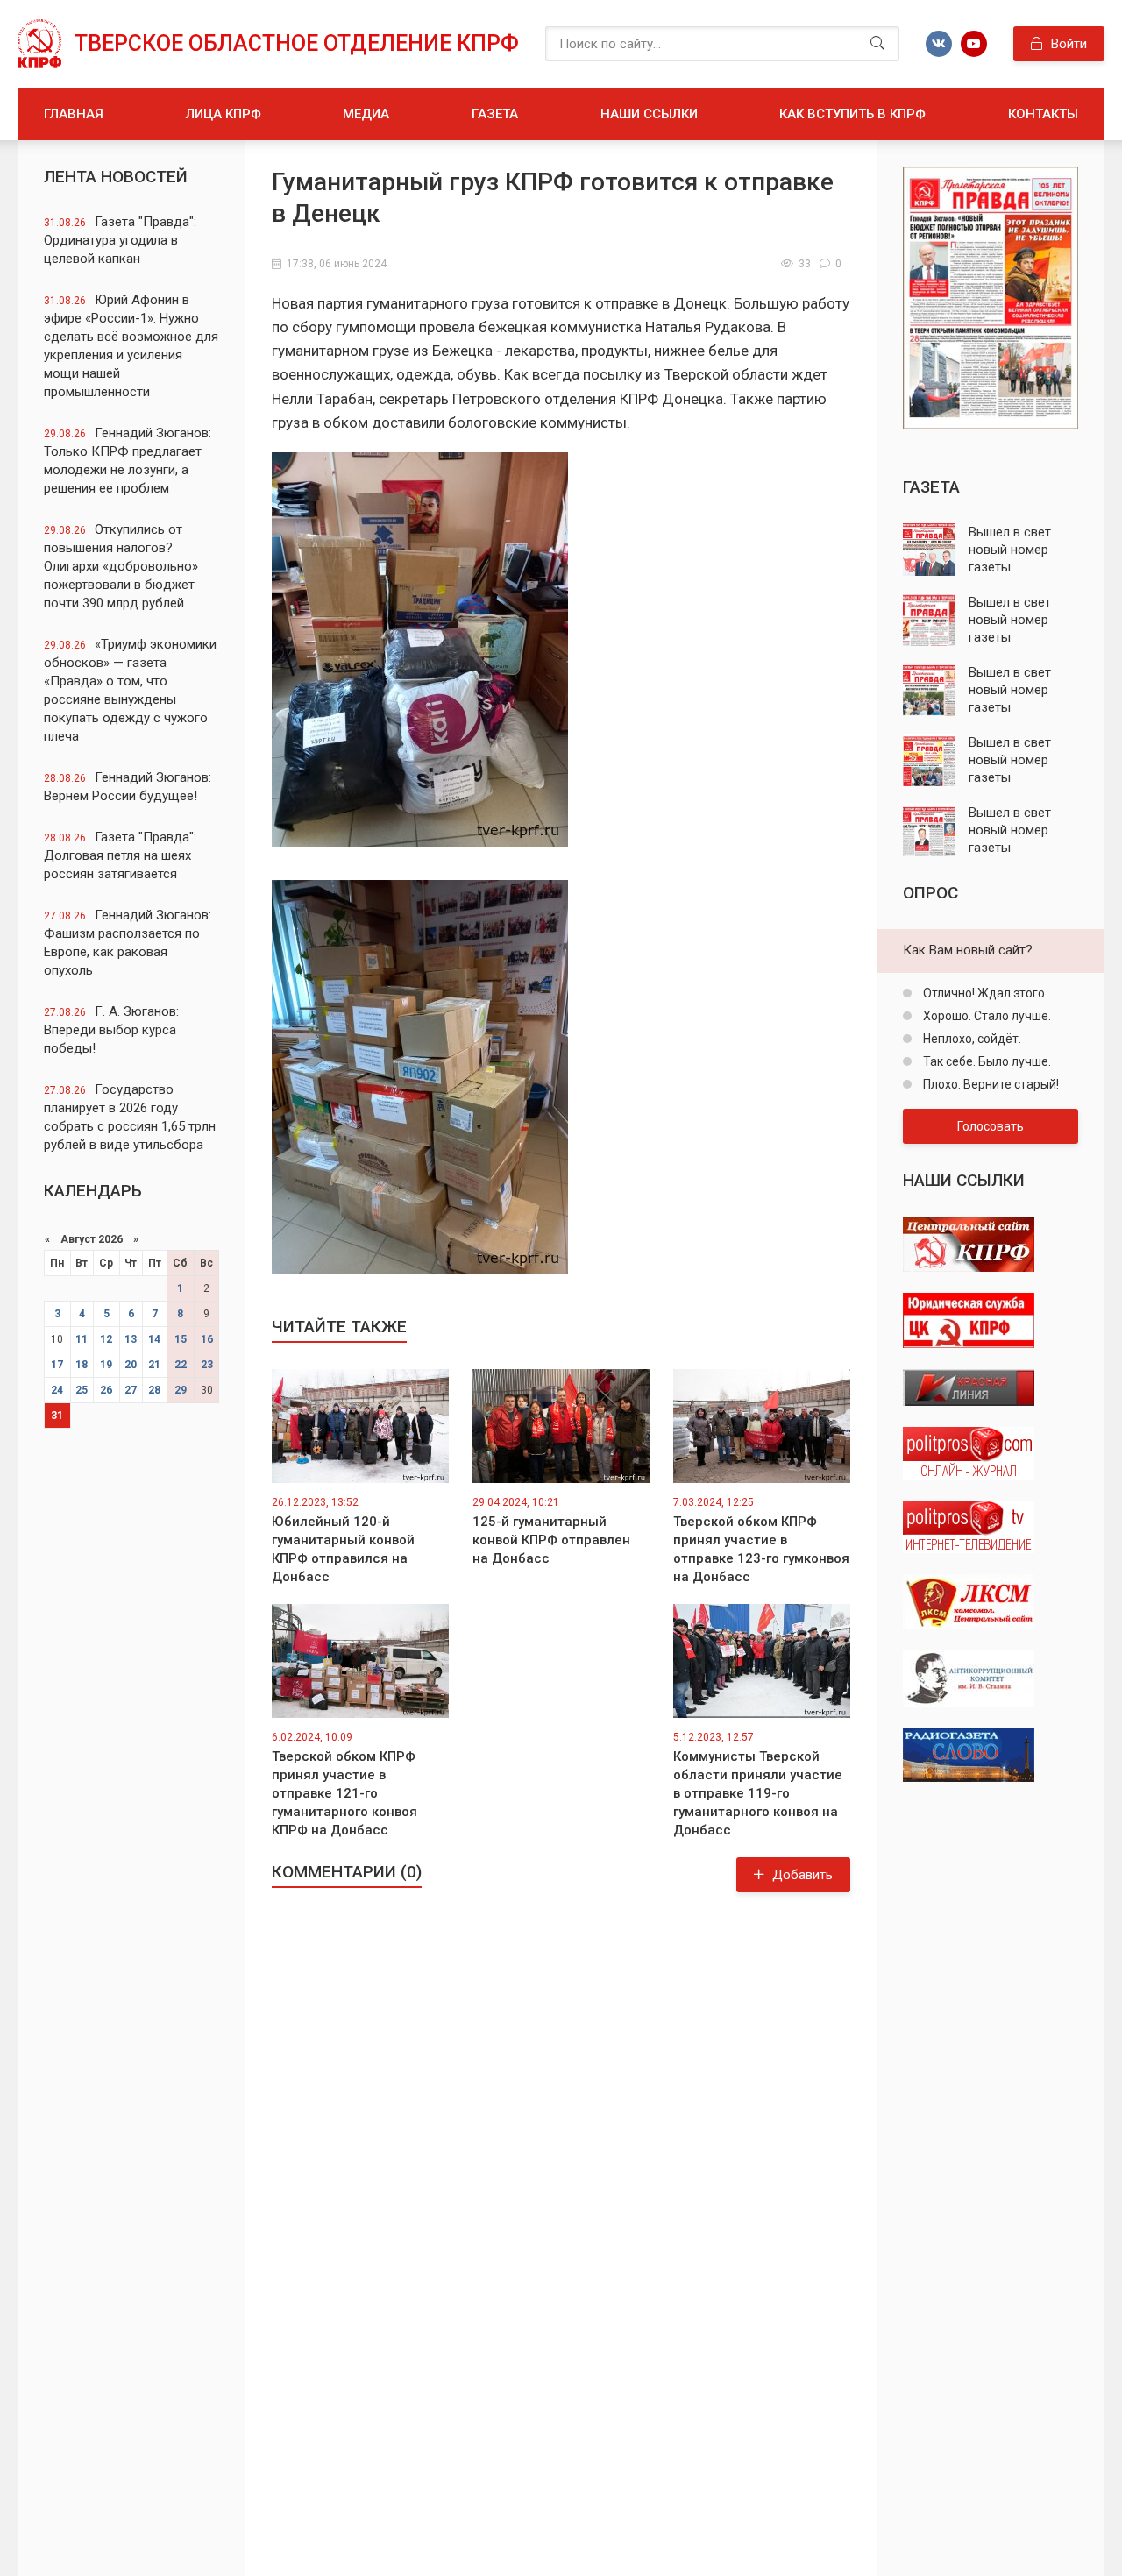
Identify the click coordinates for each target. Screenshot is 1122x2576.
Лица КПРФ (224, 114)
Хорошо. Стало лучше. (986, 1016)
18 (82, 1365)
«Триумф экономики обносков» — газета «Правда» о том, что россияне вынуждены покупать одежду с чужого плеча (130, 690)
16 (207, 1339)
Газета (495, 114)
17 (57, 1365)
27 (131, 1390)
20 (131, 1365)
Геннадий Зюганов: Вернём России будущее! (128, 787)
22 (181, 1365)
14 (154, 1339)
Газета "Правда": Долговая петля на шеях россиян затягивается (120, 855)
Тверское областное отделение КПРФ (297, 43)
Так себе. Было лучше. (986, 1061)
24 (57, 1390)
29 (181, 1390)
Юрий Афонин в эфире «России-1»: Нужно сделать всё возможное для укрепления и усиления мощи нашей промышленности (131, 346)
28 (154, 1390)
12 (106, 1339)
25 (82, 1390)
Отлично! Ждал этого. (984, 993)
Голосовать (991, 1126)
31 (57, 1416)
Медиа (366, 114)
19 (106, 1365)
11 (82, 1339)
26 (106, 1390)
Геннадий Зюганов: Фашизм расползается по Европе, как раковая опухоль (128, 943)
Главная (74, 114)
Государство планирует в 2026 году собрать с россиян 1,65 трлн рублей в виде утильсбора (130, 1117)
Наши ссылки (649, 114)
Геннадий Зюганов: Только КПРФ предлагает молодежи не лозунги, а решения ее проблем (128, 461)
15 (181, 1339)
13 (131, 1339)
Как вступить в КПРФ (852, 114)
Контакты (1043, 114)
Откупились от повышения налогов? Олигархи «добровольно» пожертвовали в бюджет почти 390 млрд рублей (121, 566)
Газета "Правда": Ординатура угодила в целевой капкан (120, 240)
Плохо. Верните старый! (990, 1084)
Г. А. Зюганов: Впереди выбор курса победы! (111, 1030)
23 (207, 1365)
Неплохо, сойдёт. (971, 1039)
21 (154, 1365)
